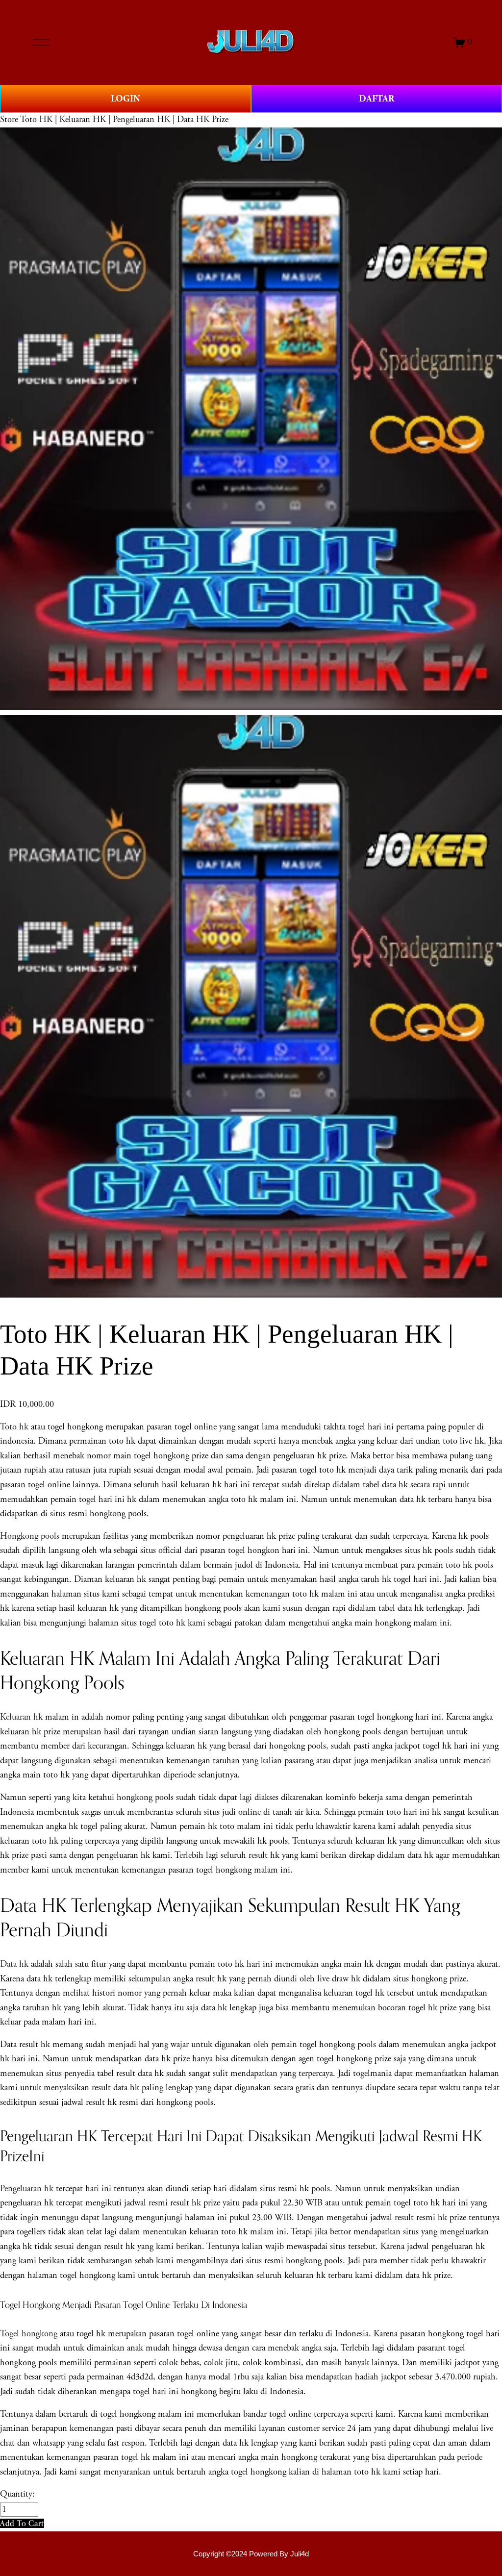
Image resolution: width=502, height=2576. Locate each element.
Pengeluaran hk (27, 2189)
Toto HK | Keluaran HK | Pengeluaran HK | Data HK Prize (124, 120)
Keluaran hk (21, 1717)
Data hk (14, 1964)
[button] (22, 2523)
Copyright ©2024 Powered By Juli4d (251, 2554)
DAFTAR (376, 99)
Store (9, 120)
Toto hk (14, 1427)
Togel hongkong (29, 2334)
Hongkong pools (30, 1536)
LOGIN (125, 99)
